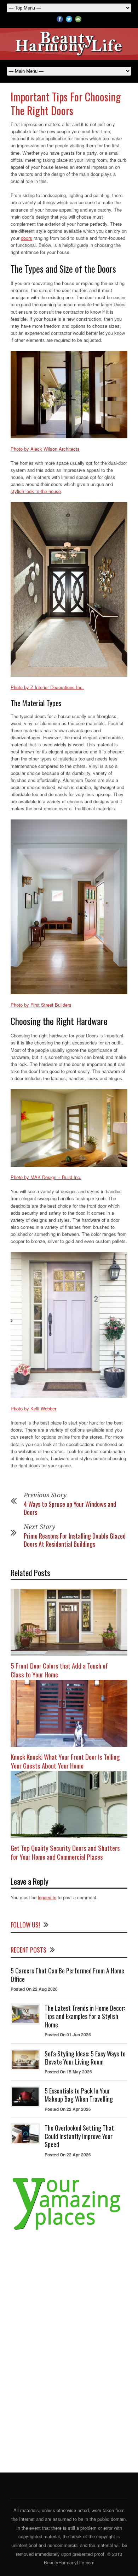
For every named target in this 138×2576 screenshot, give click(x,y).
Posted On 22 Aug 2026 (34, 1989)
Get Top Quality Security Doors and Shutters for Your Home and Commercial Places (65, 1852)
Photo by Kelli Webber (33, 1408)
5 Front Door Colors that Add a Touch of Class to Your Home (59, 1670)
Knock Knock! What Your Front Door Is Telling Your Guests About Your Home (65, 1761)
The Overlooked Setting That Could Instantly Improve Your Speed (79, 2136)
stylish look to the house (36, 491)
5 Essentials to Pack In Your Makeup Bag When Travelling (79, 2095)
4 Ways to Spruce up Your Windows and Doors (70, 1508)
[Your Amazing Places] (69, 2230)
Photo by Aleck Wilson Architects (45, 449)
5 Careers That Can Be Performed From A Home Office (67, 1975)
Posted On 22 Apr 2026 (68, 2109)
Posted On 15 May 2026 (68, 2072)
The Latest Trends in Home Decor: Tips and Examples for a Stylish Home (85, 2016)
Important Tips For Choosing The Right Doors (66, 103)
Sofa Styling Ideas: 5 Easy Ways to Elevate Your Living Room (85, 2058)
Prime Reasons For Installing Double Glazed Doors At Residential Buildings (75, 1540)
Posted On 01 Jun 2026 (68, 2035)
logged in (47, 1897)
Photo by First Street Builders (41, 1005)
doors (27, 238)
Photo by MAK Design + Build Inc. (46, 1177)
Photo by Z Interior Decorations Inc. (47, 687)
